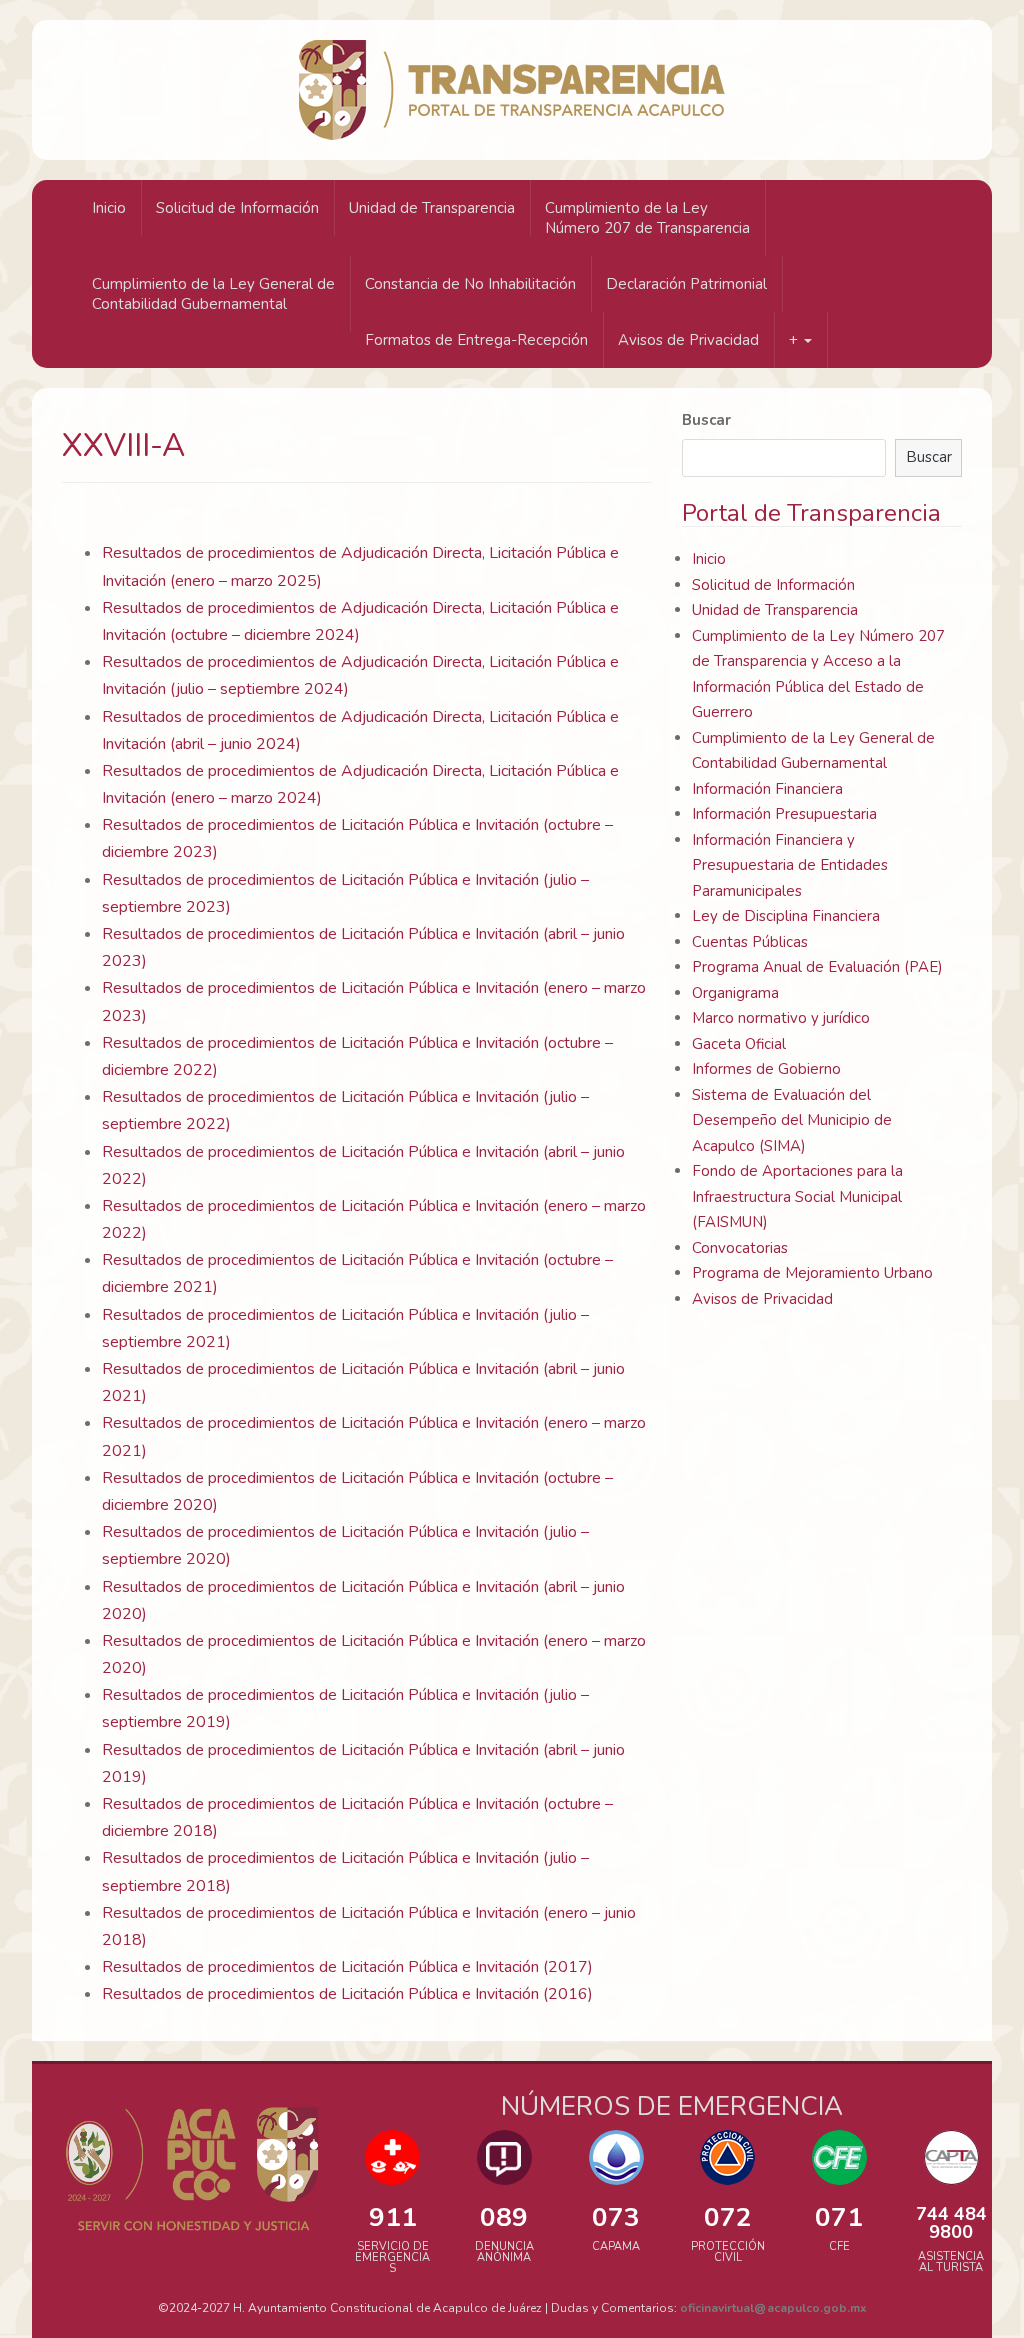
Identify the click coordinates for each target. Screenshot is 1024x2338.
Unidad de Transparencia (432, 208)
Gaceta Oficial (739, 1044)
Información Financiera (767, 789)
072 (728, 2217)
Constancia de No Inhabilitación (470, 284)
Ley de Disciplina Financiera (786, 916)
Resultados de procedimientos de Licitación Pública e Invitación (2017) (347, 1967)
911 (393, 2217)
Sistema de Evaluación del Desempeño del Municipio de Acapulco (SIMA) (792, 1120)
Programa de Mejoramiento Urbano (812, 1273)
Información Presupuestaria (784, 814)
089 (504, 2217)
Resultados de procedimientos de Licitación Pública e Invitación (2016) (347, 1994)
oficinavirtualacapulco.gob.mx (773, 2308)
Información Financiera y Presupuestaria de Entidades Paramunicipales (790, 865)
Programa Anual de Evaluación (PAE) (817, 967)
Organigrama (735, 993)
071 (839, 2217)
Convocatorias (740, 1248)
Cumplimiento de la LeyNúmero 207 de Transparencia (647, 218)
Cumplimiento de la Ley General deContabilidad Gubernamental (213, 294)
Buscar (706, 420)
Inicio (109, 208)
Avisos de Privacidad (688, 340)
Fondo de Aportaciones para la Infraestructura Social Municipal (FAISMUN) (797, 1196)
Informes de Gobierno (766, 1069)
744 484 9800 (951, 2223)
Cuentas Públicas (750, 942)
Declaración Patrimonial (686, 284)
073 (616, 2217)
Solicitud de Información (237, 208)
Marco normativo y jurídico (781, 1018)
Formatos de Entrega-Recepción (476, 340)
